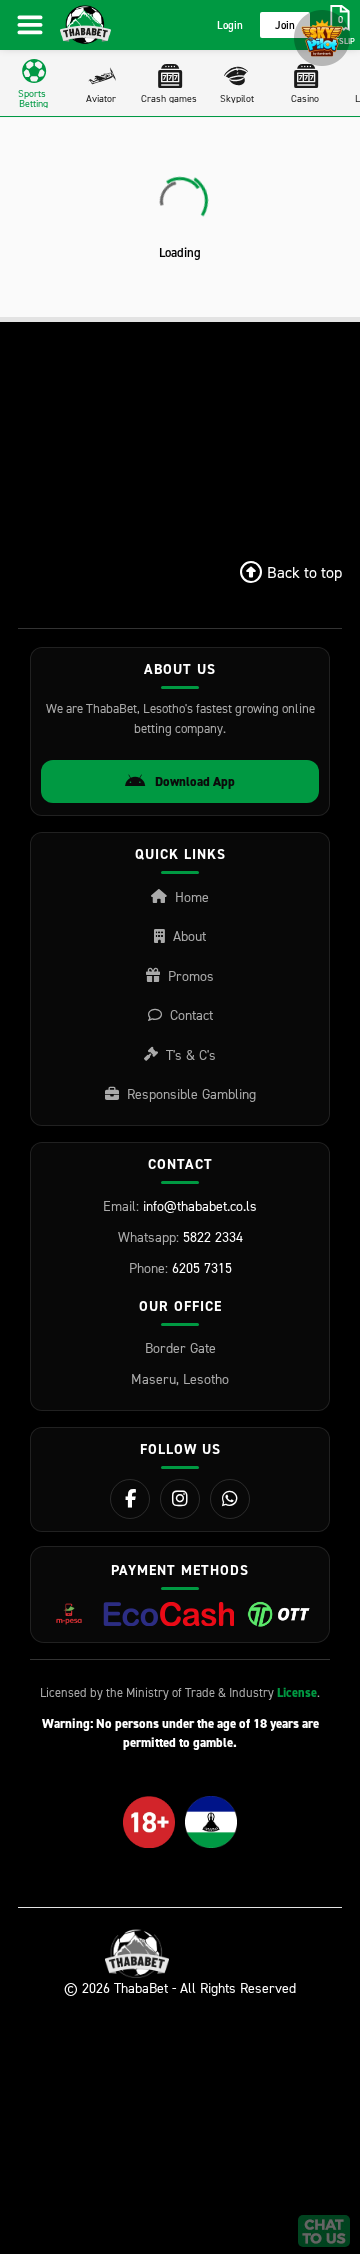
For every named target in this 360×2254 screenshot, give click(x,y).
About (189, 935)
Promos (191, 975)
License (297, 1692)
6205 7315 (202, 1267)
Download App (195, 781)
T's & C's (191, 1054)
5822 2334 (213, 1236)
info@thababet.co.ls (200, 1205)
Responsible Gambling (191, 1093)
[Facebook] (130, 1499)
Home (192, 896)
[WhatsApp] (230, 1499)
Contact (191, 1014)
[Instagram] (180, 1499)
